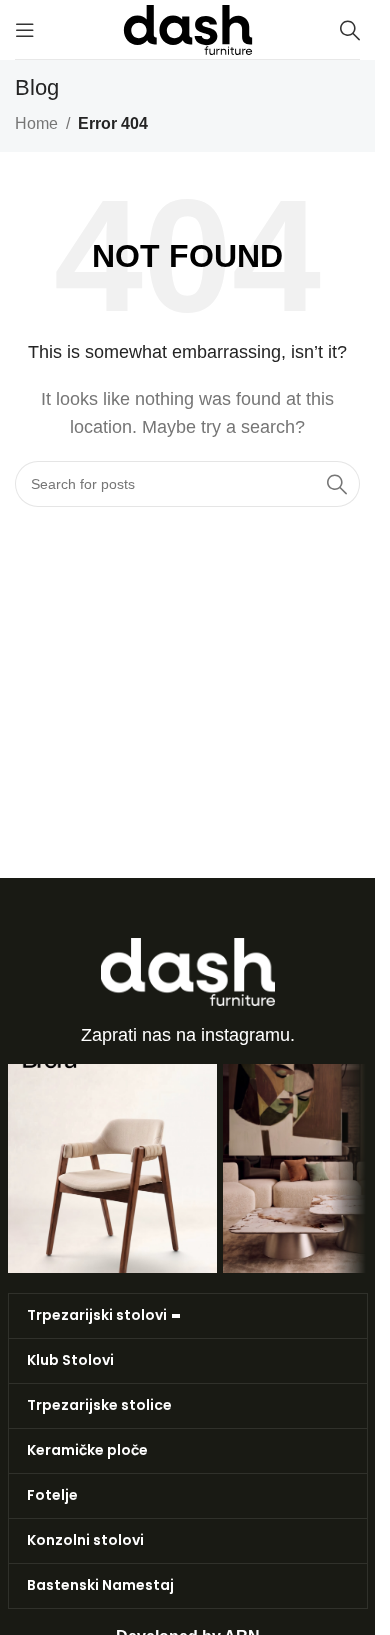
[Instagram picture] (112, 1168)
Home (36, 123)
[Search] (350, 30)
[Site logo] (188, 28)
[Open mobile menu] (25, 30)
